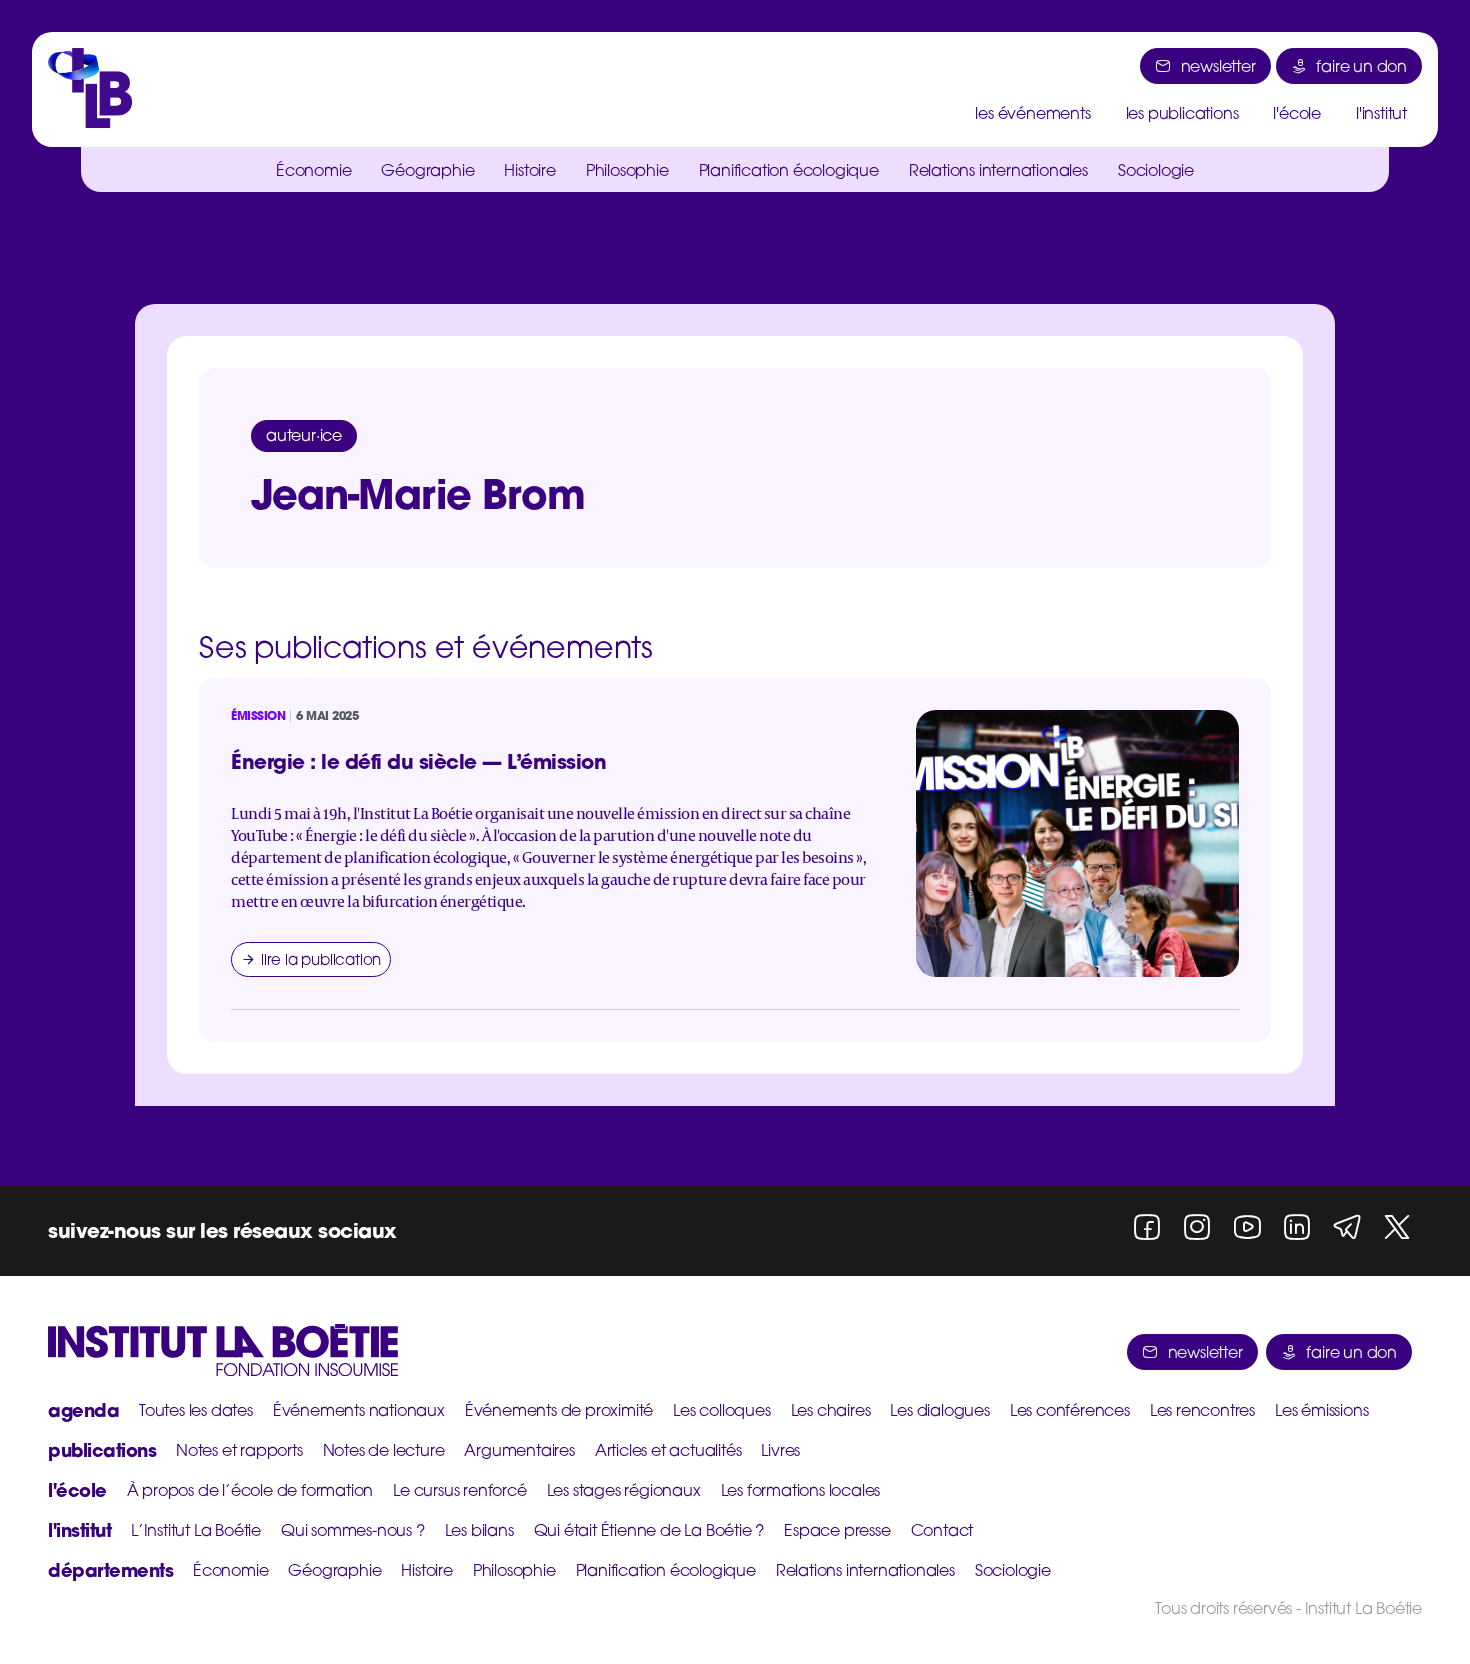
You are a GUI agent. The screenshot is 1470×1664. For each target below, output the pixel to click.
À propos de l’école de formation (250, 1490)
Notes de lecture (384, 1450)
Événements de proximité (559, 1410)
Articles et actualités (668, 1450)
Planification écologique (789, 170)
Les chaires (831, 1410)
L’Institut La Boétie (196, 1530)
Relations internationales (998, 170)
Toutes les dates (196, 1410)
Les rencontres (1202, 1410)
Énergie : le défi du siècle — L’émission (418, 761)
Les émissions (1321, 1410)
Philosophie (627, 170)
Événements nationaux (359, 1410)
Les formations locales (801, 1490)
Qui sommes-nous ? (353, 1530)
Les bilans (479, 1530)
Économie (313, 170)
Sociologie (1156, 170)
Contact (942, 1530)
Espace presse (837, 1530)
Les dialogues (939, 1410)
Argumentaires (519, 1450)
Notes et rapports (239, 1450)
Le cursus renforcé (459, 1490)
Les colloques (721, 1410)
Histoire (529, 170)
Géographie (427, 170)
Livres (780, 1450)
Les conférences (1070, 1410)
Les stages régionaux (624, 1490)
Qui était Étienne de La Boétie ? (649, 1530)
